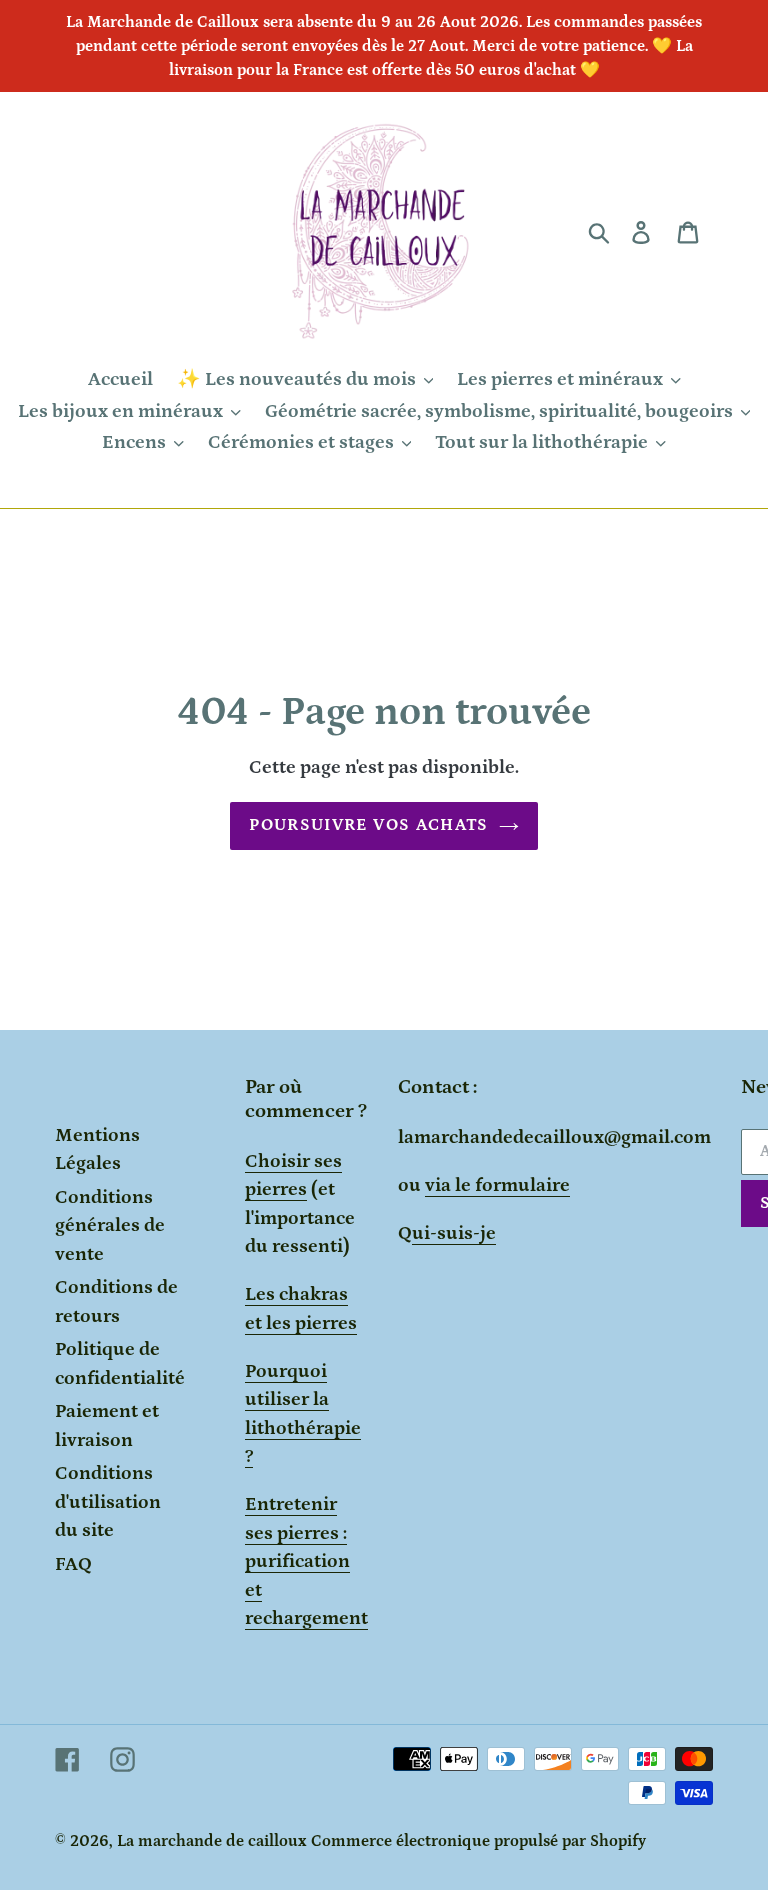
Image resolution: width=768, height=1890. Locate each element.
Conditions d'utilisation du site (108, 1502)
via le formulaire (497, 1185)
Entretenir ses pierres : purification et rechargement (306, 1561)
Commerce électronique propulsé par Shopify (478, 1841)
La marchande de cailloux (212, 1841)
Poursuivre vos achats (369, 825)
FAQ (73, 1564)
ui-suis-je (454, 1233)
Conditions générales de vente (110, 1226)
